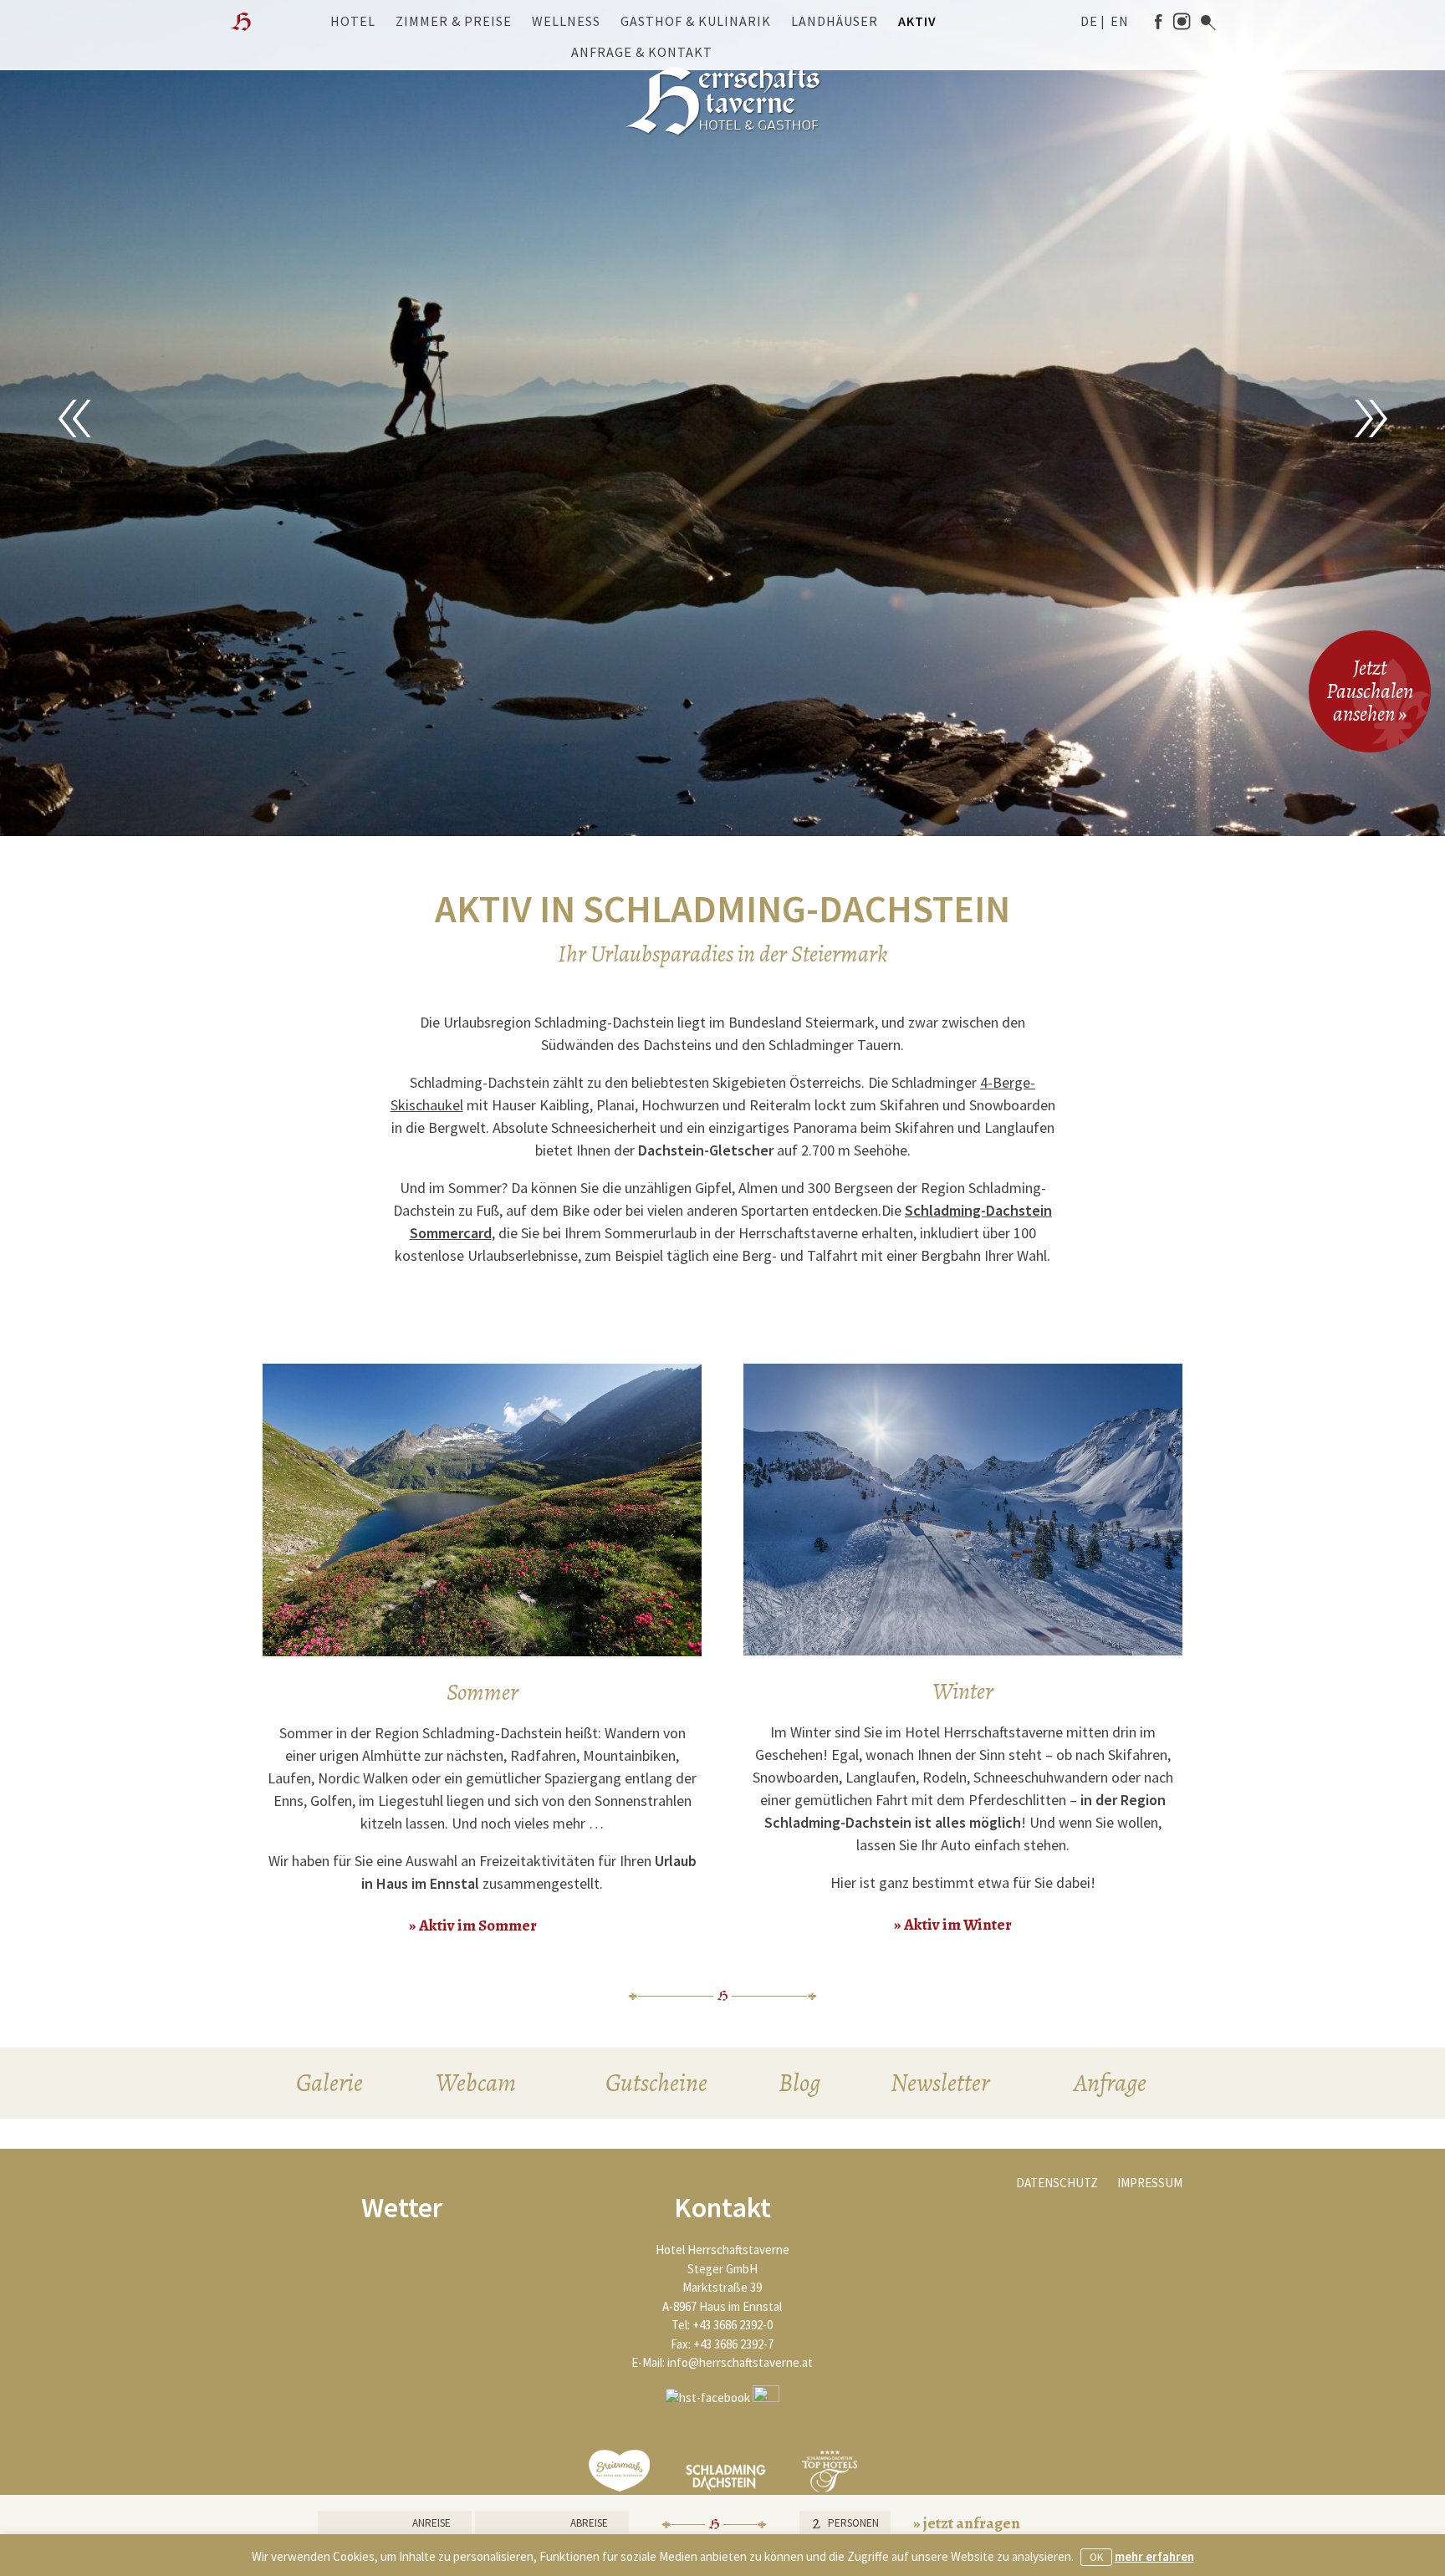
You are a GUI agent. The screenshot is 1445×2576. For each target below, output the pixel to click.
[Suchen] (1208, 23)
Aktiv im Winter (958, 1925)
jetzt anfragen (972, 2523)
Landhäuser (835, 21)
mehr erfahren (1154, 2556)
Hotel (353, 21)
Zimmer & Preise (454, 21)
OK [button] (1096, 2557)
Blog (799, 2083)
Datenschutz (1057, 2183)
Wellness (566, 21)
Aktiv (917, 21)
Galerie (329, 2083)
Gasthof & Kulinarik (696, 21)
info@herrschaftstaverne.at (740, 2362)
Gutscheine (656, 2083)
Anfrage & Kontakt (642, 52)
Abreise (589, 2523)
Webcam (476, 2083)
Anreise (431, 2523)
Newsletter (940, 2083)
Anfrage (1110, 2083)
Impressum (1150, 2183)
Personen (853, 2523)
